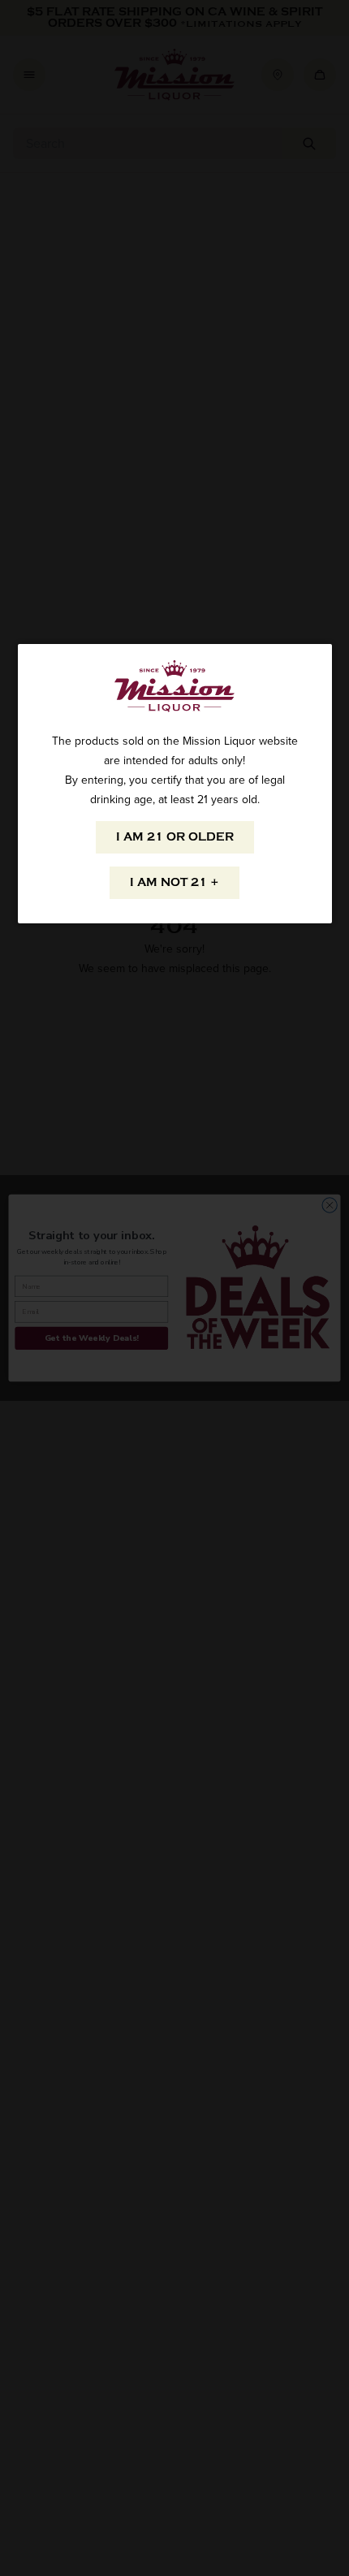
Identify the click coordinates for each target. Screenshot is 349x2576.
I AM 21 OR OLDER (175, 837)
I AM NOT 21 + (174, 882)
